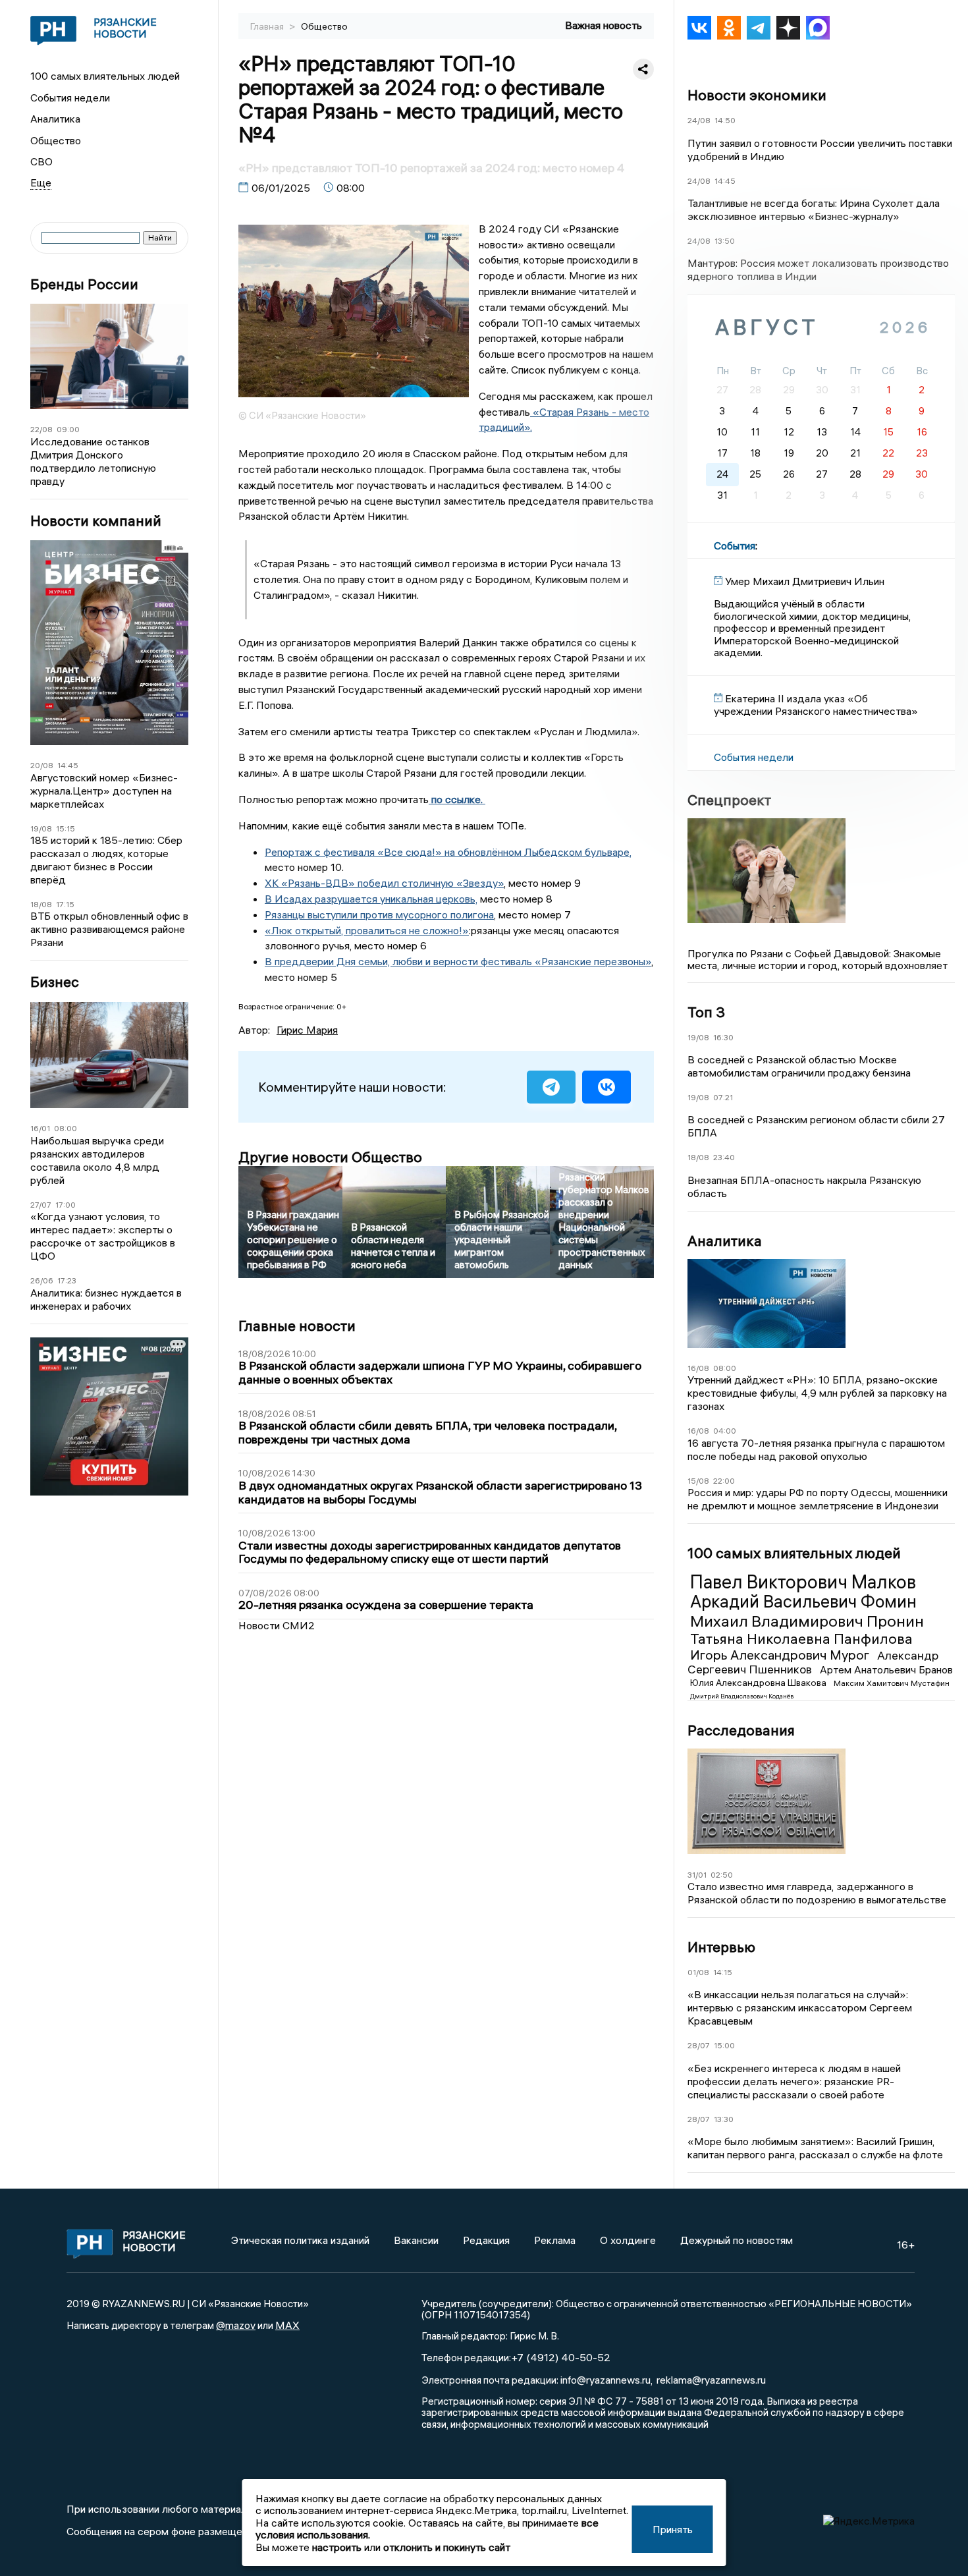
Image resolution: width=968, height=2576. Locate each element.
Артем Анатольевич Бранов (886, 1669)
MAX (287, 2325)
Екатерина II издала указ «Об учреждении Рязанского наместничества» (816, 704)
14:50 (725, 120)
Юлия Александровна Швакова (759, 1683)
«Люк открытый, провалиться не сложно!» (367, 930)
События (735, 546)
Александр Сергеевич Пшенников (813, 1662)
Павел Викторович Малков (803, 1582)
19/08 (41, 828)
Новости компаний (96, 521)
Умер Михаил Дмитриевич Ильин (805, 581)
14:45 (68, 765)
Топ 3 (706, 1012)
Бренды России (84, 284)
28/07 (699, 2045)
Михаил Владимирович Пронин (807, 1621)
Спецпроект (729, 800)
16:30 (723, 1037)
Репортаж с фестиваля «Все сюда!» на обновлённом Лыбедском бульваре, (448, 852)
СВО (41, 161)
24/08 (699, 120)
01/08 (698, 1972)
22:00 (724, 1481)
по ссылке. (457, 799)
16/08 (698, 1368)
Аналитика (55, 119)
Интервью (721, 1947)
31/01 (697, 1875)
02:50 (722, 1875)
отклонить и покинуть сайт (447, 2547)
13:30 (724, 2119)
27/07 (41, 1205)
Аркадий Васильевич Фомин (803, 1602)
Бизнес (55, 982)
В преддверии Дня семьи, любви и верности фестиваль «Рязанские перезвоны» (458, 961)
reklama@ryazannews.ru (711, 2380)
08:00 (66, 1128)
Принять (673, 2529)
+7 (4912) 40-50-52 (561, 2357)
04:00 (725, 1431)
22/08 (41, 429)
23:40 (724, 1157)
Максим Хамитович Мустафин (892, 1683)
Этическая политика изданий (300, 2240)
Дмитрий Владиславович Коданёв (742, 1696)
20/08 (42, 765)
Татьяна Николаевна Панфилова (801, 1638)
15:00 (724, 2045)
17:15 (65, 904)
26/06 (42, 1280)
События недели (70, 98)
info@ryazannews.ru (605, 2380)
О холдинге (628, 2240)
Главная (268, 26)
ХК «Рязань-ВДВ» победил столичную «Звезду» (384, 883)
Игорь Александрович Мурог (781, 1655)
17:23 (67, 1280)
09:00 (68, 429)
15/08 (698, 1481)
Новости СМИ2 (277, 1625)
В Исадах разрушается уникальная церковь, (371, 899)
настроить (337, 2547)
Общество (56, 140)
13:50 (725, 241)
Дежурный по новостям (737, 2240)
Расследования (741, 1730)
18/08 (41, 904)
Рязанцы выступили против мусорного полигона (379, 914)
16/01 (40, 1128)
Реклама (555, 2240)
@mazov (236, 2325)
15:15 (66, 828)
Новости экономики (757, 95)
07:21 (723, 1097)
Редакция (486, 2240)
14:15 (723, 1972)
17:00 (66, 1205)
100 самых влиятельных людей (105, 76)
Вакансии (416, 2240)
